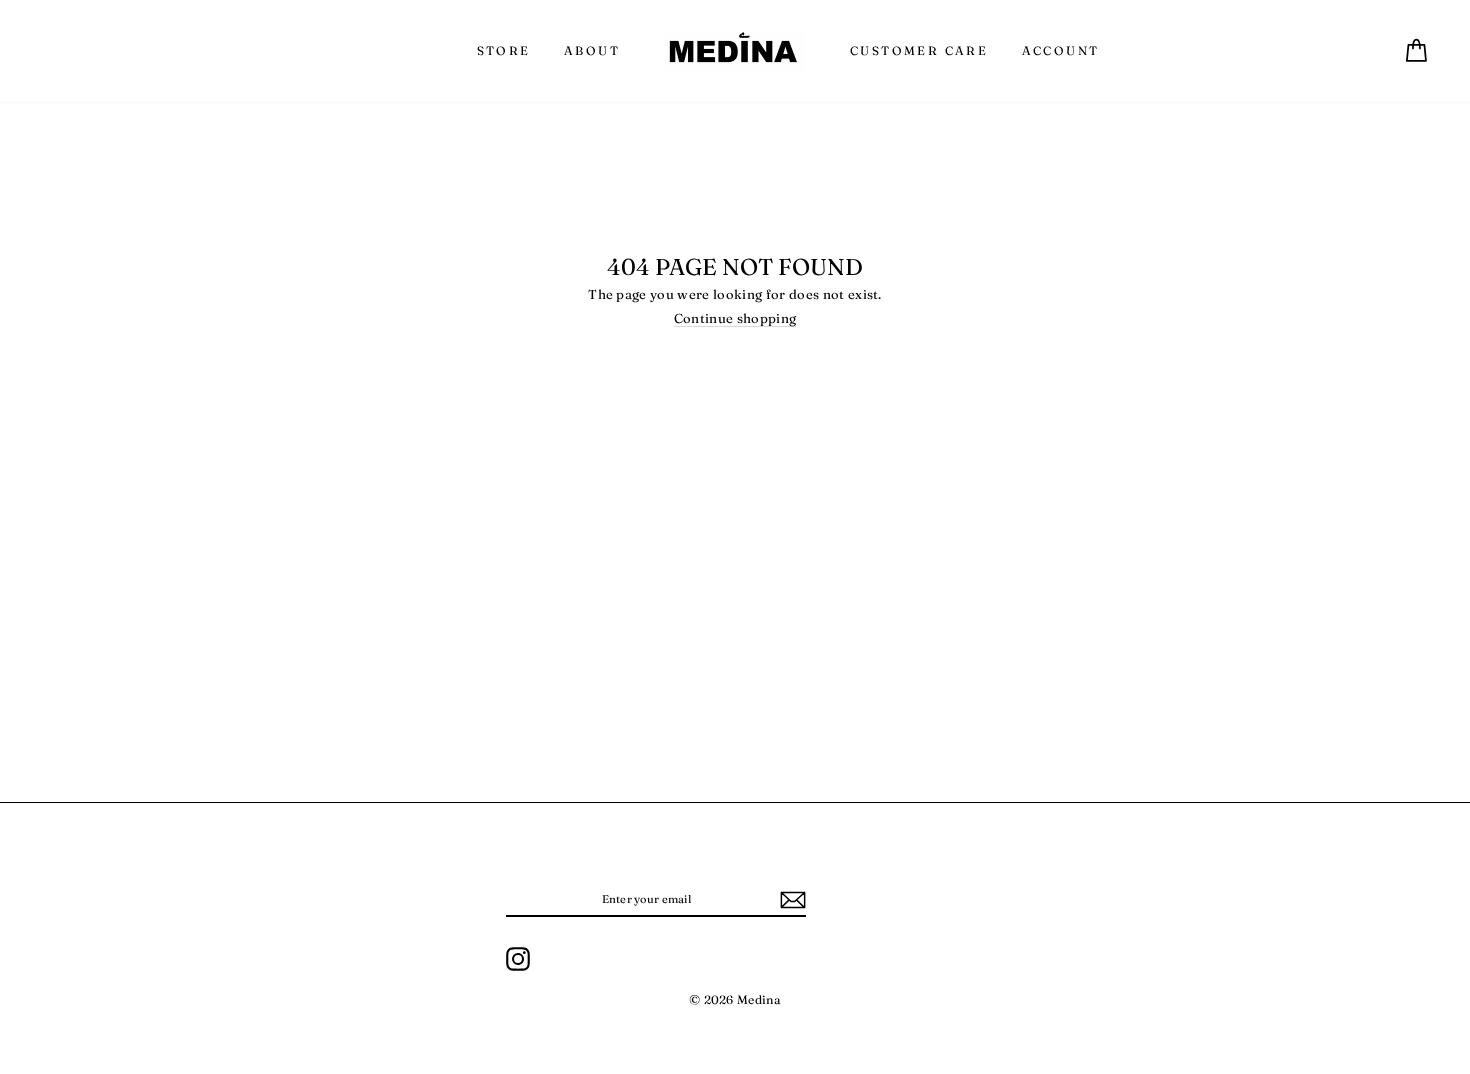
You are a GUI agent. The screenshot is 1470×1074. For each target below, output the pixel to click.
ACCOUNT (1061, 50)
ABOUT (592, 50)
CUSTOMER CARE (919, 50)
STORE (504, 50)
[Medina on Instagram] (518, 959)
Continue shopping (735, 318)
